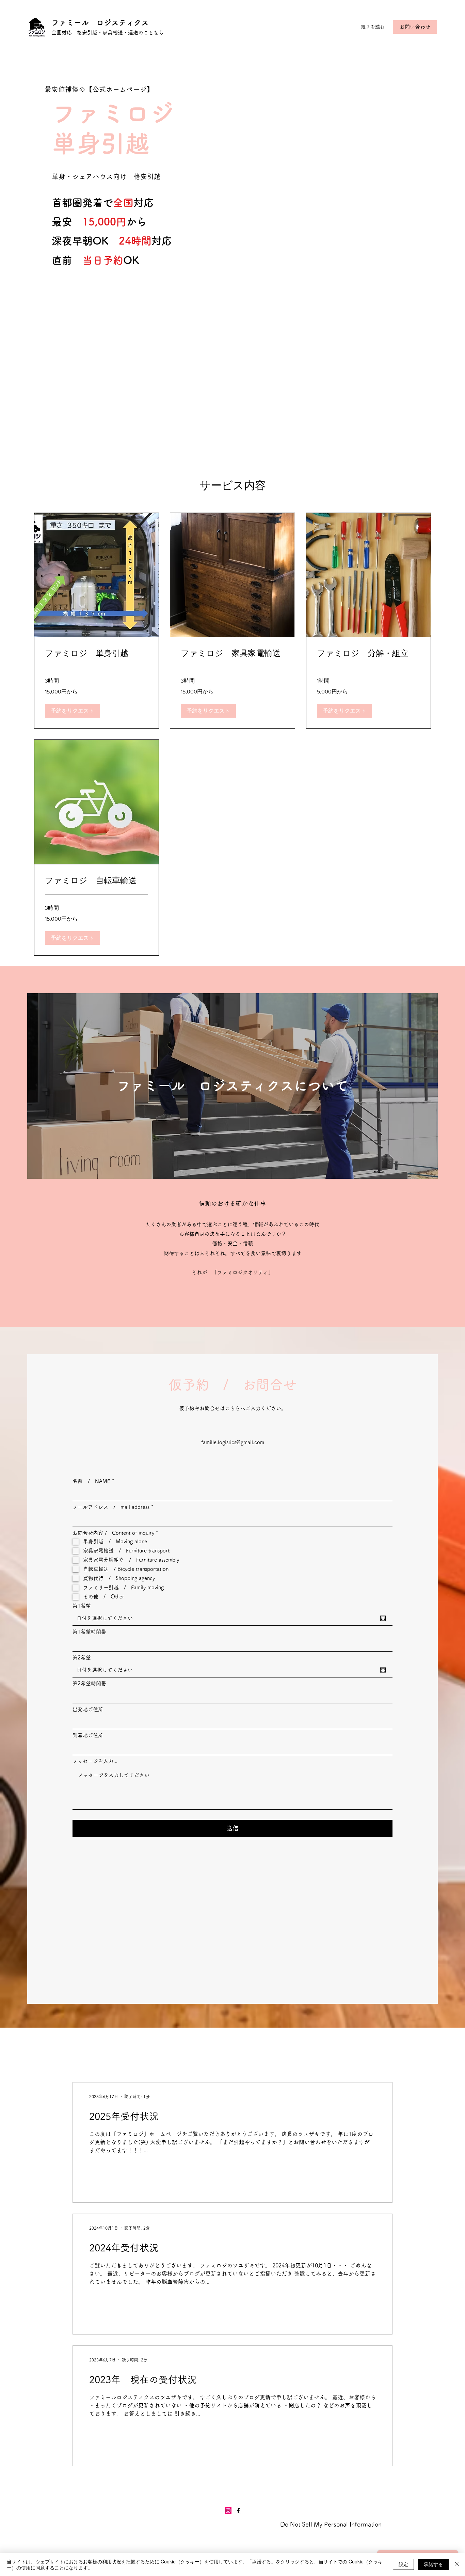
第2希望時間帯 (89, 1683)
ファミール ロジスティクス (100, 22)
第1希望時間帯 (89, 1632)
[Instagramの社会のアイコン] (228, 2511)
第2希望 (82, 1658)
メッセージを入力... (95, 1761)
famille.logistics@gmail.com (233, 1442)
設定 (403, 2564)
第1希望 (82, 1606)
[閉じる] (457, 2564)
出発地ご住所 (88, 1709)
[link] (97, 653)
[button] (73, 711)
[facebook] (238, 2511)
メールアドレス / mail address (111, 1507)
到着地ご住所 (88, 1735)
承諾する (433, 2564)
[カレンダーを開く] (383, 1618)
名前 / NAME (91, 1481)
